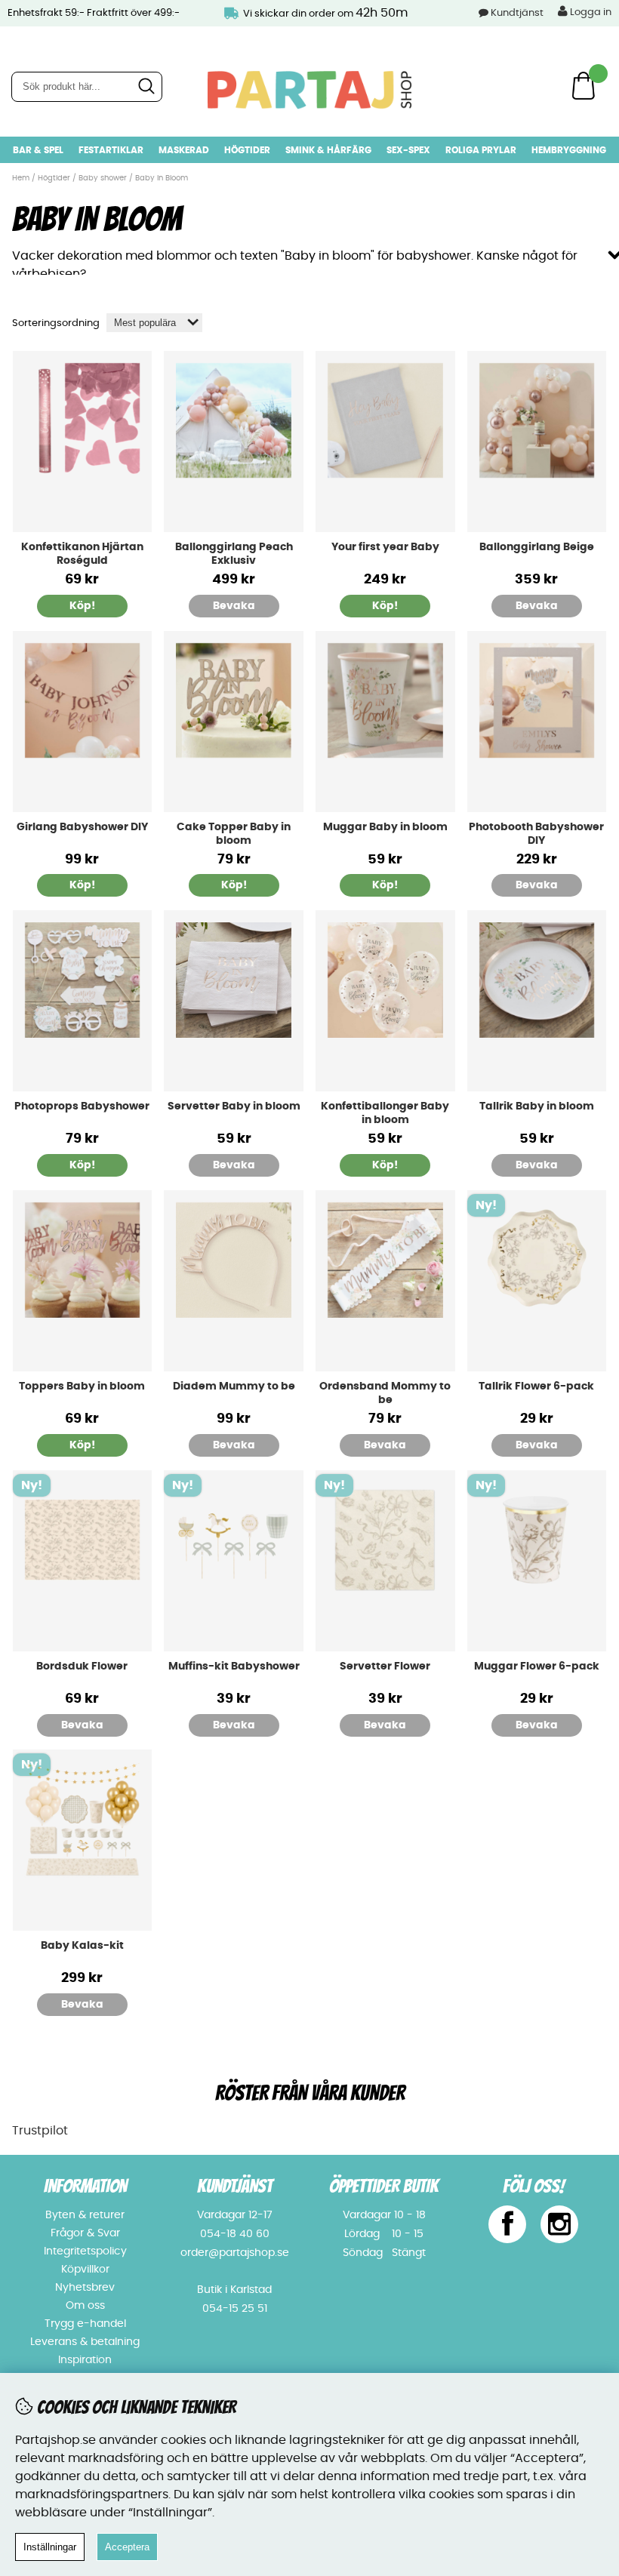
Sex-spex (408, 150)
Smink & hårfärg (328, 150)
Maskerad (184, 150)
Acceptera (127, 2547)
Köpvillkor (85, 2270)
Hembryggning (569, 150)
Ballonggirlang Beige (537, 547)
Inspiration (85, 2360)
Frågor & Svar (85, 2233)
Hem (21, 178)
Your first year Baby (385, 547)
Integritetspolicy (85, 2251)
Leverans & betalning (85, 2342)
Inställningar (50, 2547)
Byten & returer (85, 2215)
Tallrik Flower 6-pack (536, 1386)
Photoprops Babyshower (82, 1106)
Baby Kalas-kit (82, 1946)
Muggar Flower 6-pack (537, 1667)
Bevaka (234, 606)
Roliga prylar (481, 150)
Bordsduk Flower (82, 1667)
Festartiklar (111, 150)
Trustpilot (40, 2131)
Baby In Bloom (162, 178)
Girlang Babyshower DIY (82, 827)
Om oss (85, 2306)
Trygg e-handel (85, 2324)
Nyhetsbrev (85, 2288)
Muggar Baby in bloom (385, 827)
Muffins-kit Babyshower (234, 1667)
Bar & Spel (38, 150)
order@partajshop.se (235, 2253)
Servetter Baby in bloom (234, 1106)
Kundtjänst (517, 13)
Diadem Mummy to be (234, 1386)
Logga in (590, 12)
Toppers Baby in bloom (82, 1386)
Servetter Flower (385, 1667)
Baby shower (103, 178)
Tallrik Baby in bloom (537, 1106)
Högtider (247, 150)
